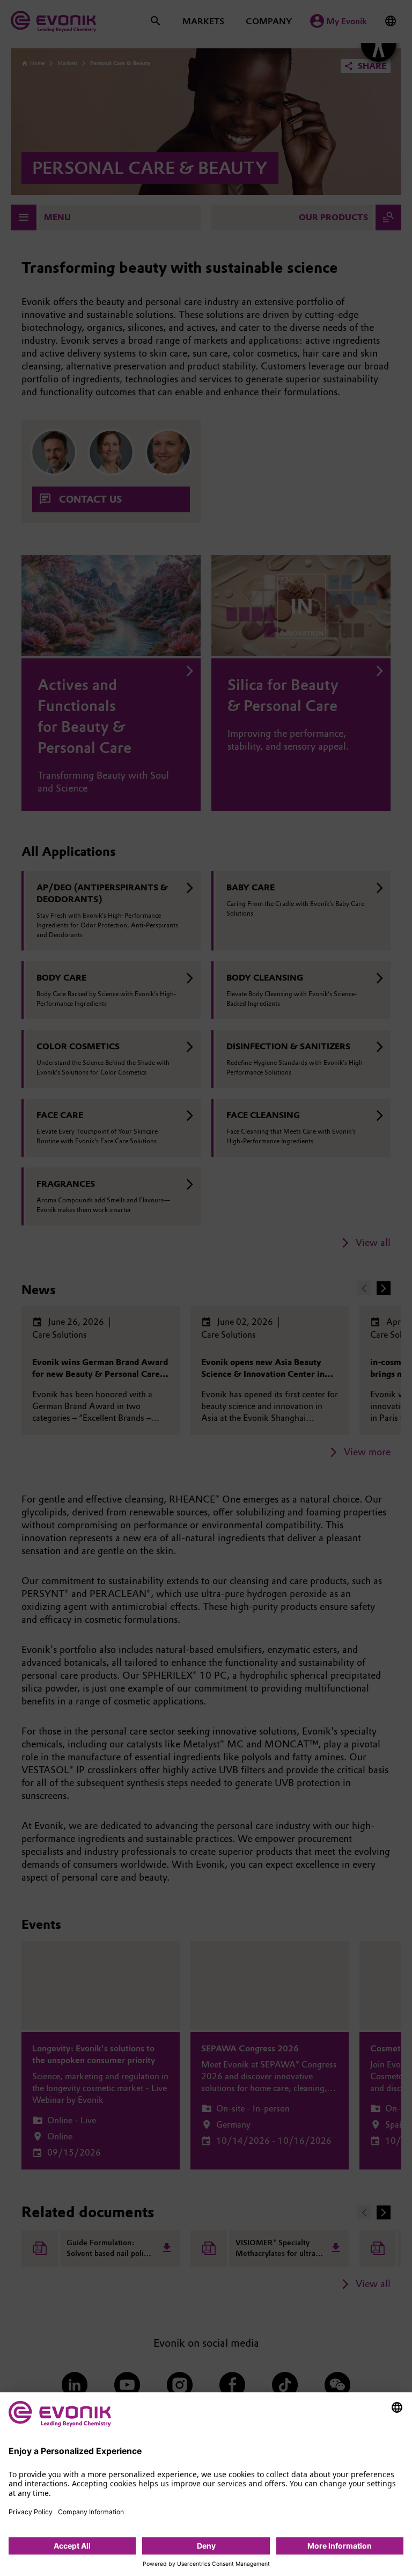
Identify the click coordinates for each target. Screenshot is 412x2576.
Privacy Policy (31, 2512)
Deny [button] (206, 2546)
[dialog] (206, 2484)
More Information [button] (340, 2546)
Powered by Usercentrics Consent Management (206, 2564)
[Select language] (397, 2407)
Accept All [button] (72, 2546)
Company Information (91, 2512)
